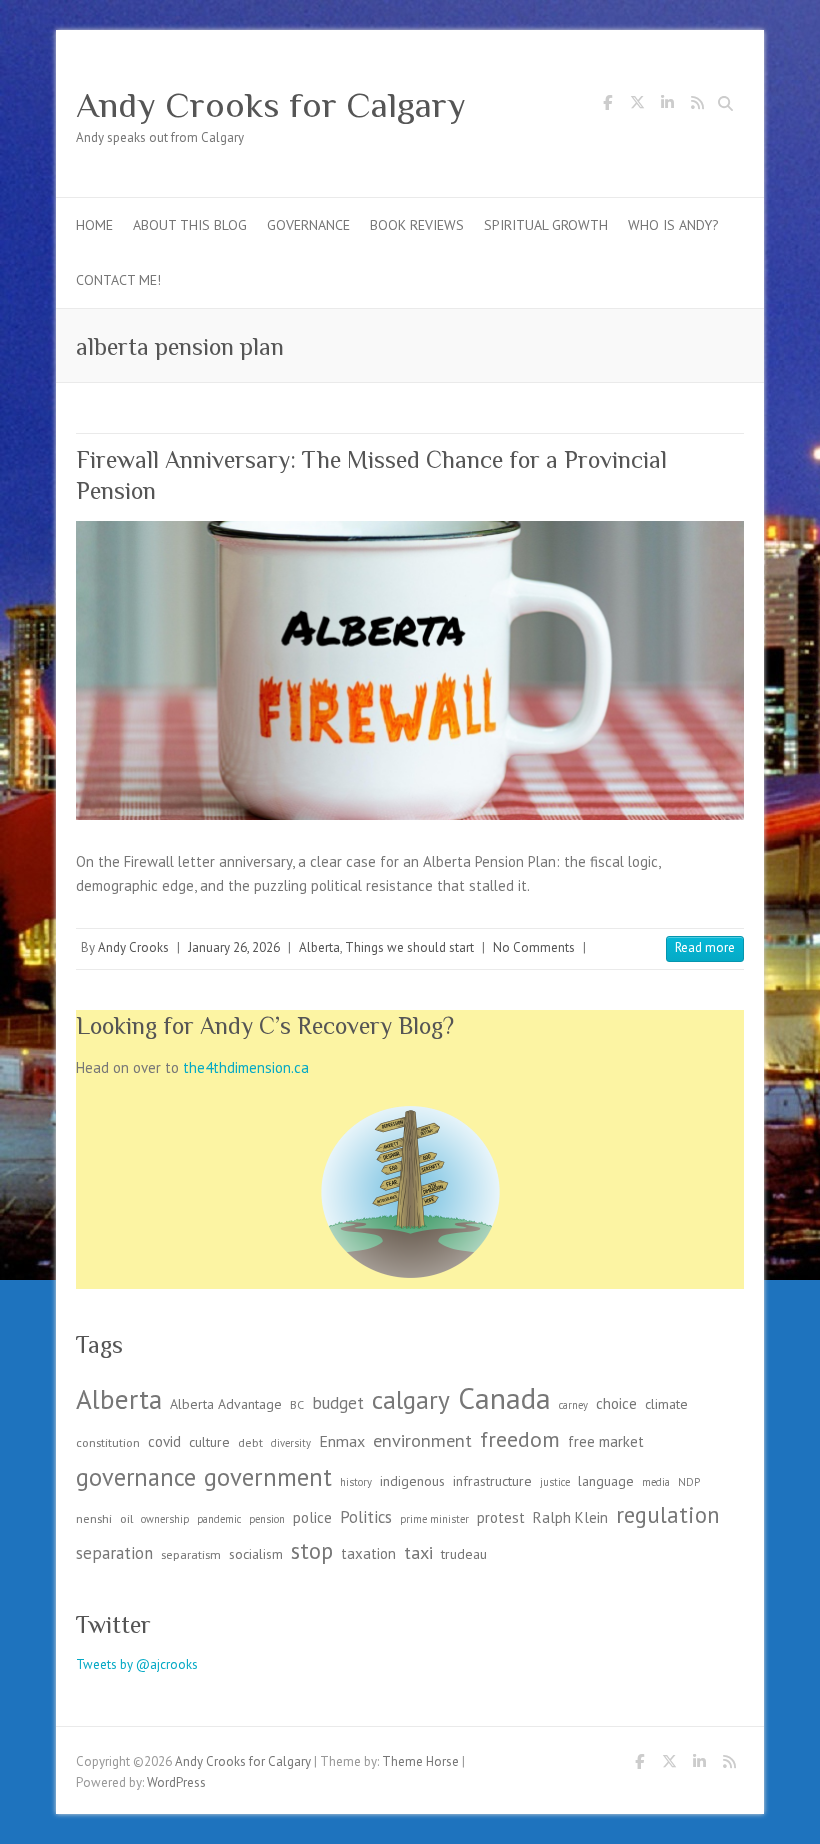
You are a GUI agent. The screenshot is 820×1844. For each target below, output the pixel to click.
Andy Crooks (133, 947)
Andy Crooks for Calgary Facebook (607, 106)
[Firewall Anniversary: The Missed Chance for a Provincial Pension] (410, 670)
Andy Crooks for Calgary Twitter (637, 106)
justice (555, 1482)
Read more (705, 947)
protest (501, 1517)
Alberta (319, 947)
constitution (108, 1442)
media (656, 1482)
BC (297, 1404)
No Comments (534, 947)
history (356, 1482)
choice (616, 1403)
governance (136, 1477)
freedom (520, 1439)
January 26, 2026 (234, 947)
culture (209, 1442)
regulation (668, 1514)
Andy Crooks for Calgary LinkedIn (667, 106)
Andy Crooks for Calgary (271, 105)
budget (338, 1403)
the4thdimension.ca (246, 1067)
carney (573, 1405)
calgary (411, 1399)
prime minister (434, 1519)
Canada (504, 1398)
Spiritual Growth (546, 225)
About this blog (190, 225)
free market (606, 1441)
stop (312, 1550)
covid (164, 1441)
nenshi (94, 1518)
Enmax (342, 1441)
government (268, 1477)
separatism (191, 1554)
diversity (291, 1443)
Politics (366, 1517)
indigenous (412, 1481)
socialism (256, 1554)
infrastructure (492, 1481)
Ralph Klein (570, 1517)
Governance (308, 225)
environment (422, 1440)
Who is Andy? (673, 225)
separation (114, 1553)
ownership (165, 1519)
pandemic (219, 1519)
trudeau (464, 1554)
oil (126, 1518)
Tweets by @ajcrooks (137, 1664)
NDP (689, 1482)
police (312, 1517)
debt (250, 1442)
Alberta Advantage (226, 1404)
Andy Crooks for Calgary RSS (697, 106)
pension (267, 1519)
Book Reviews (417, 225)
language (606, 1481)
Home (94, 225)
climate (666, 1404)
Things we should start (409, 947)
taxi (418, 1552)
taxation (368, 1553)
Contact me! (118, 280)
